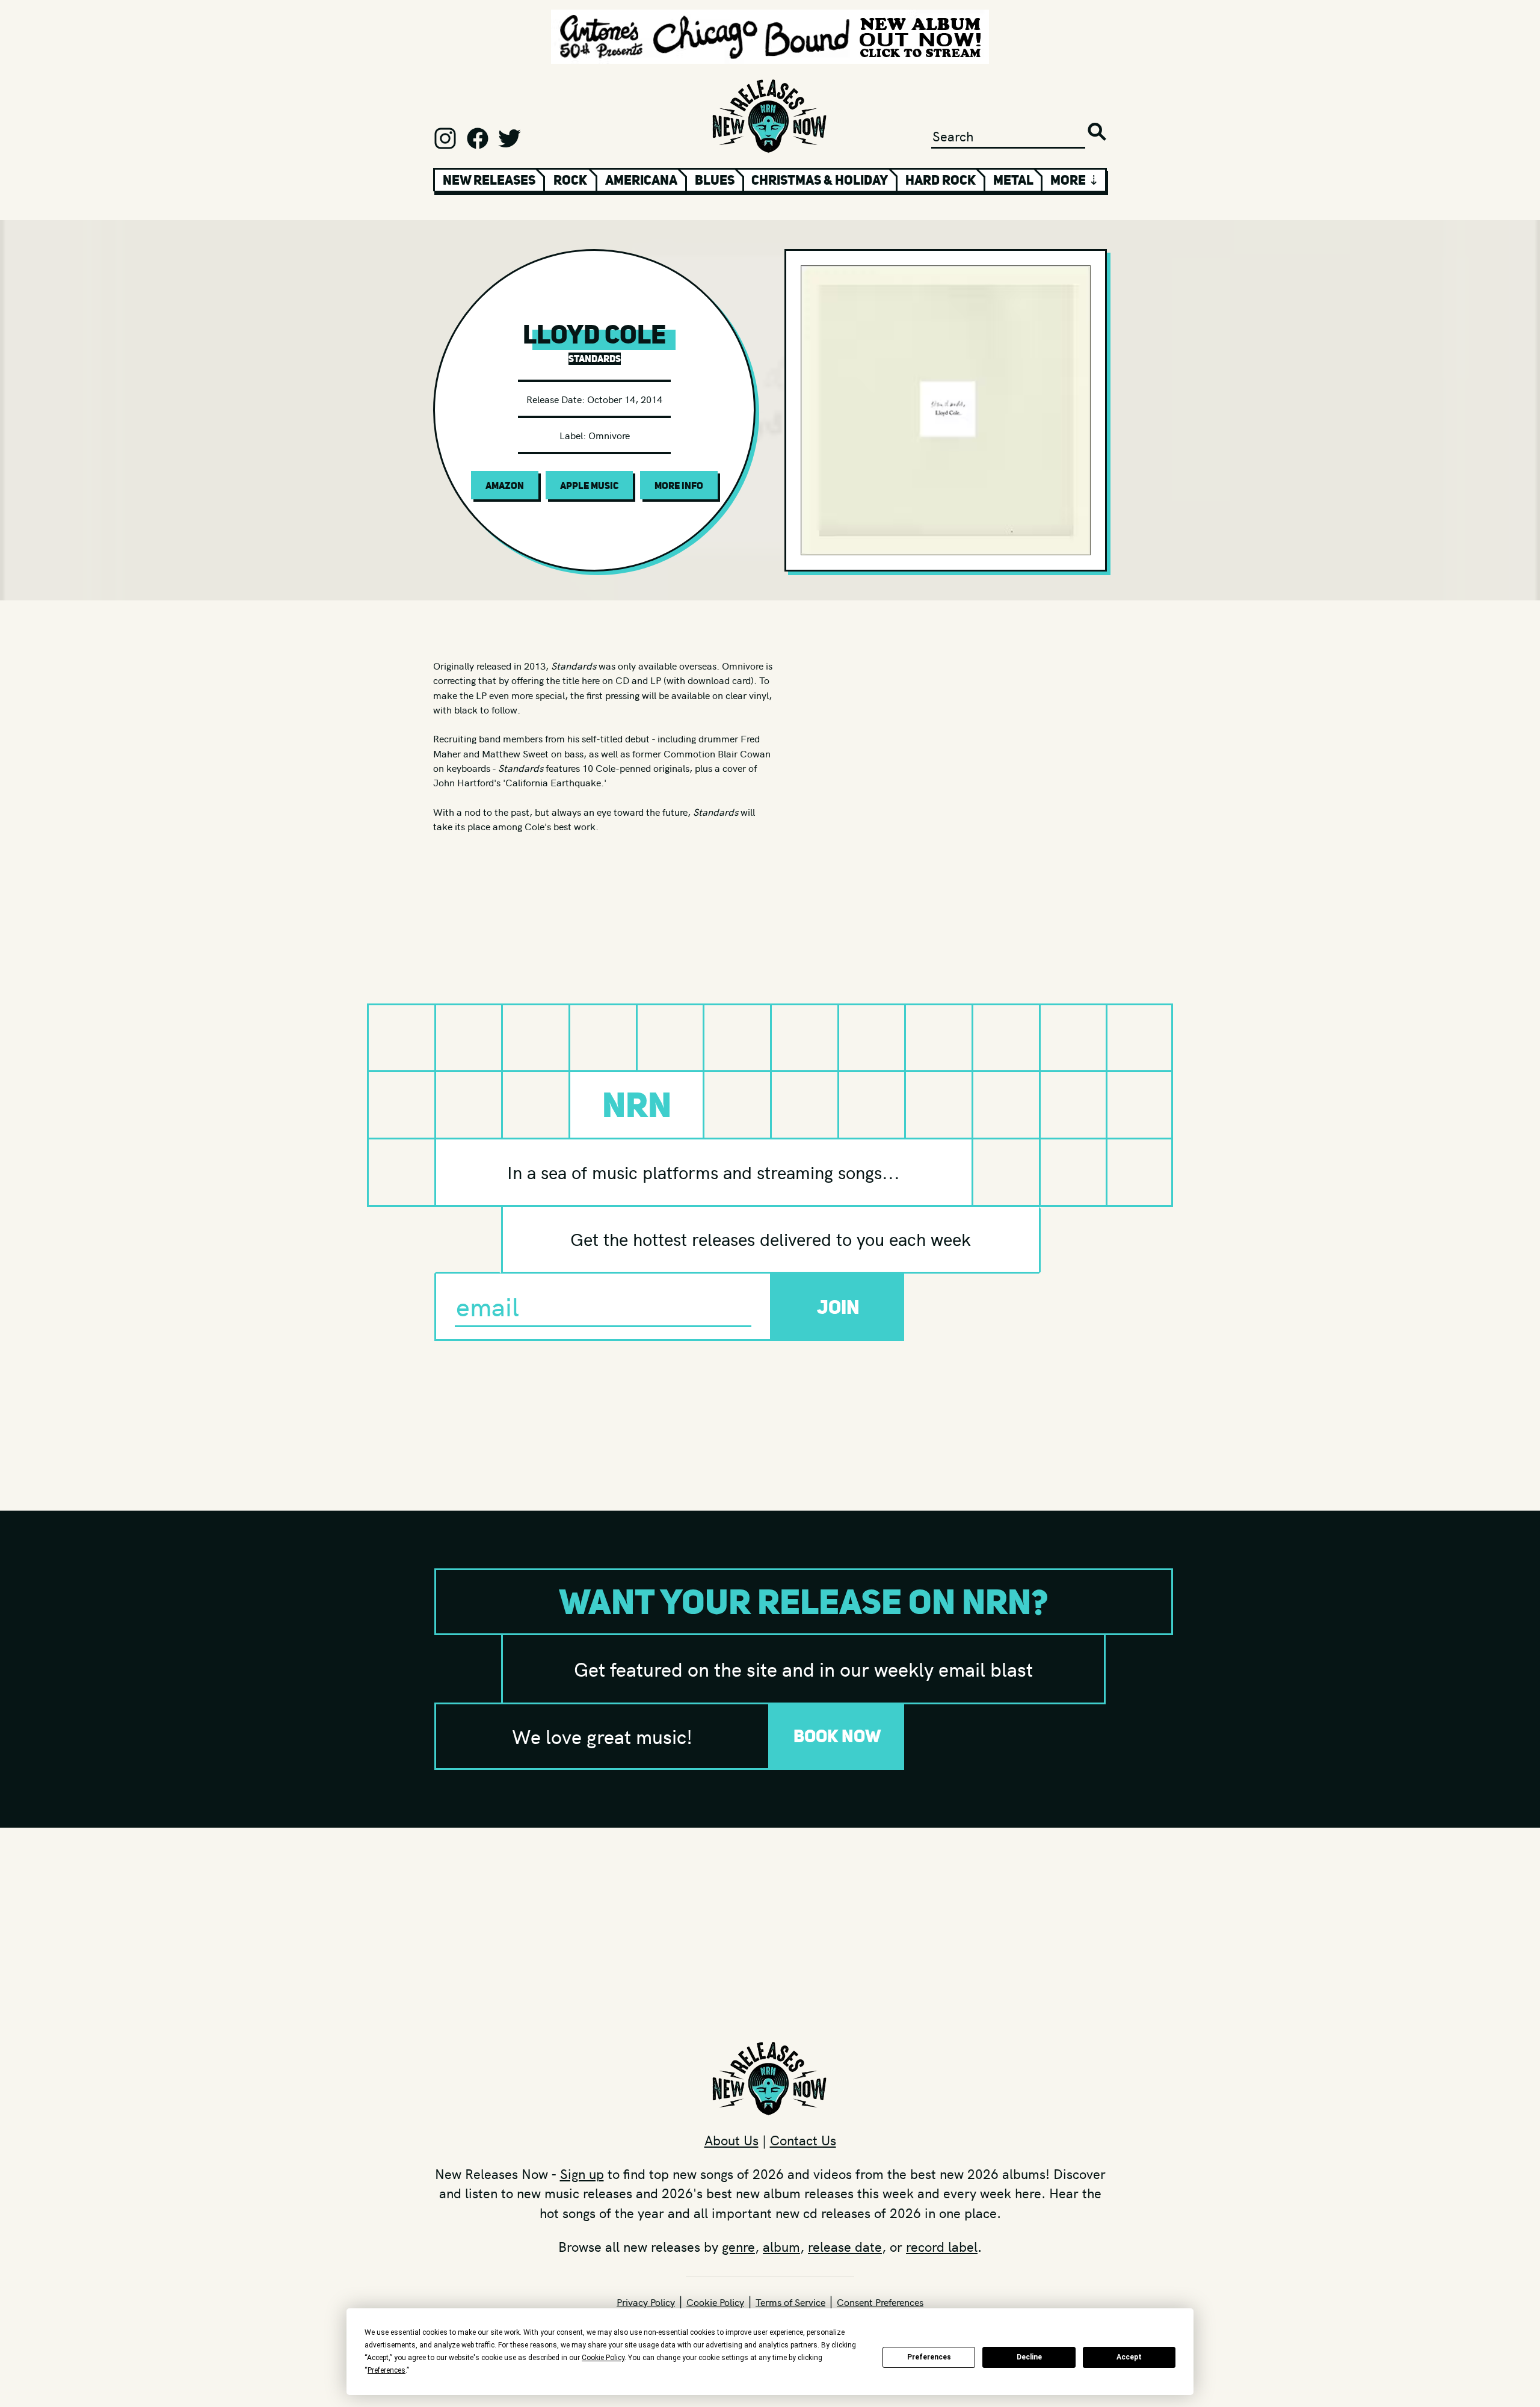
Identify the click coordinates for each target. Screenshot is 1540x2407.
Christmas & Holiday (820, 180)
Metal (1013, 180)
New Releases (489, 180)
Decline (1029, 2357)
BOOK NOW (837, 1736)
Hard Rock (941, 180)
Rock (570, 180)
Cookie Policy (715, 2302)
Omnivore (609, 435)
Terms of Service (790, 2302)
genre (738, 2246)
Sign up (582, 2174)
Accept (1129, 2357)
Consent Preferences (880, 2302)
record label (942, 2246)
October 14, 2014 (625, 399)
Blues (715, 180)
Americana (641, 180)
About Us (731, 2140)
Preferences (929, 2357)
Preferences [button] (387, 2370)
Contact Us (803, 2140)
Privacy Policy (646, 2302)
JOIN (838, 1307)
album (781, 2246)
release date (845, 2246)
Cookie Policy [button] (603, 2358)
